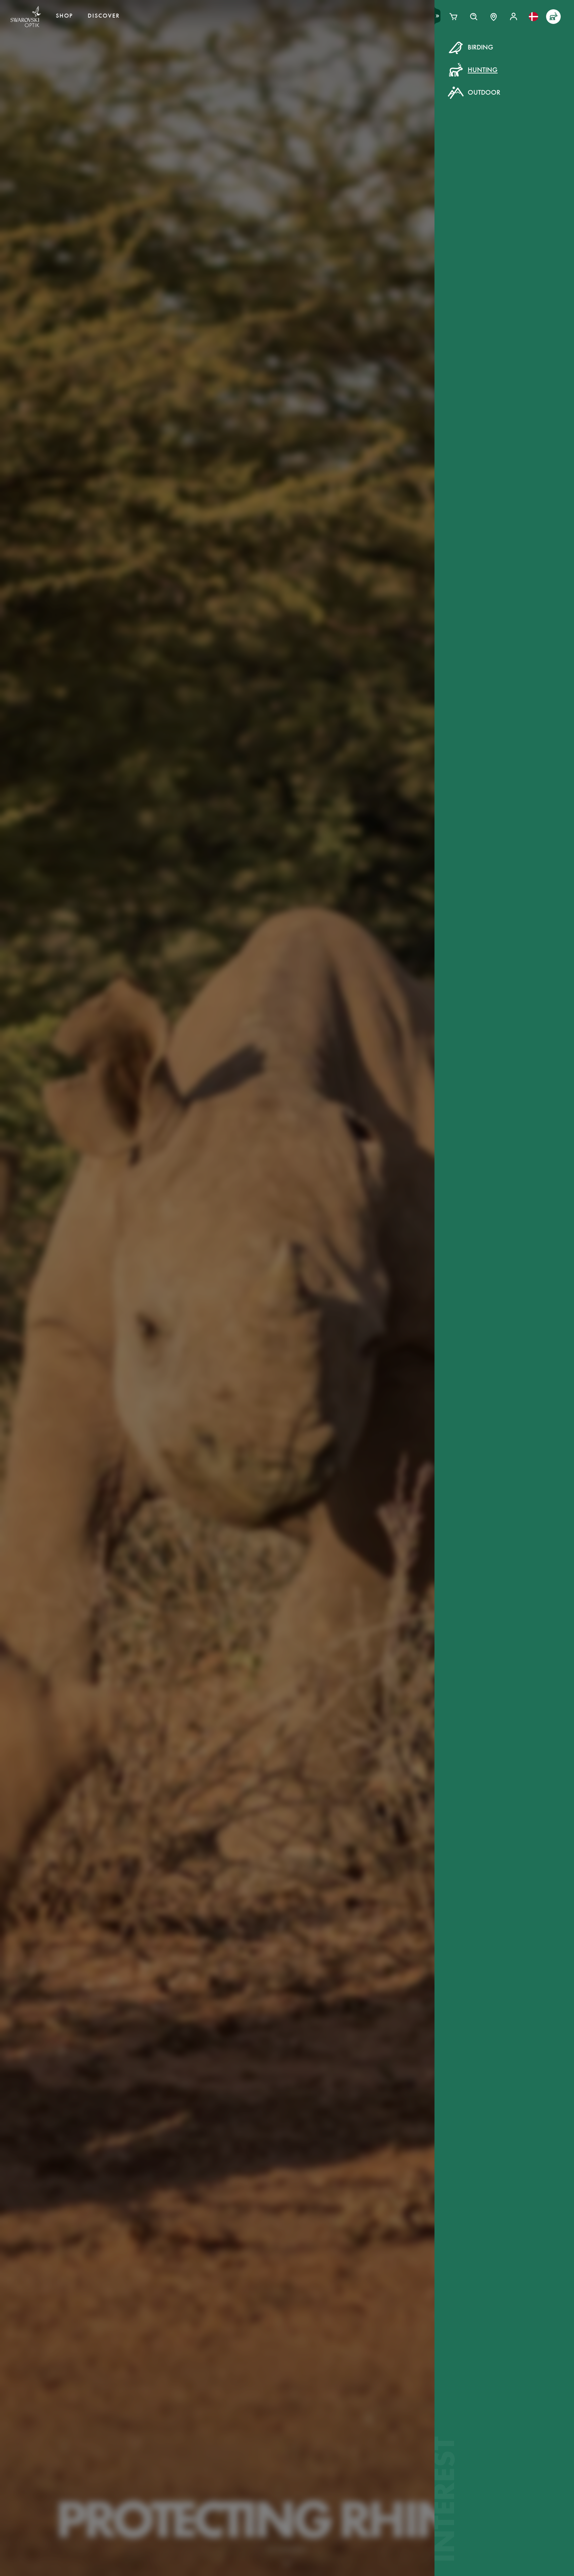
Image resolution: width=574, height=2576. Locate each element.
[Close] (437, 56)
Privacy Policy (395, 172)
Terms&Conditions (344, 172)
